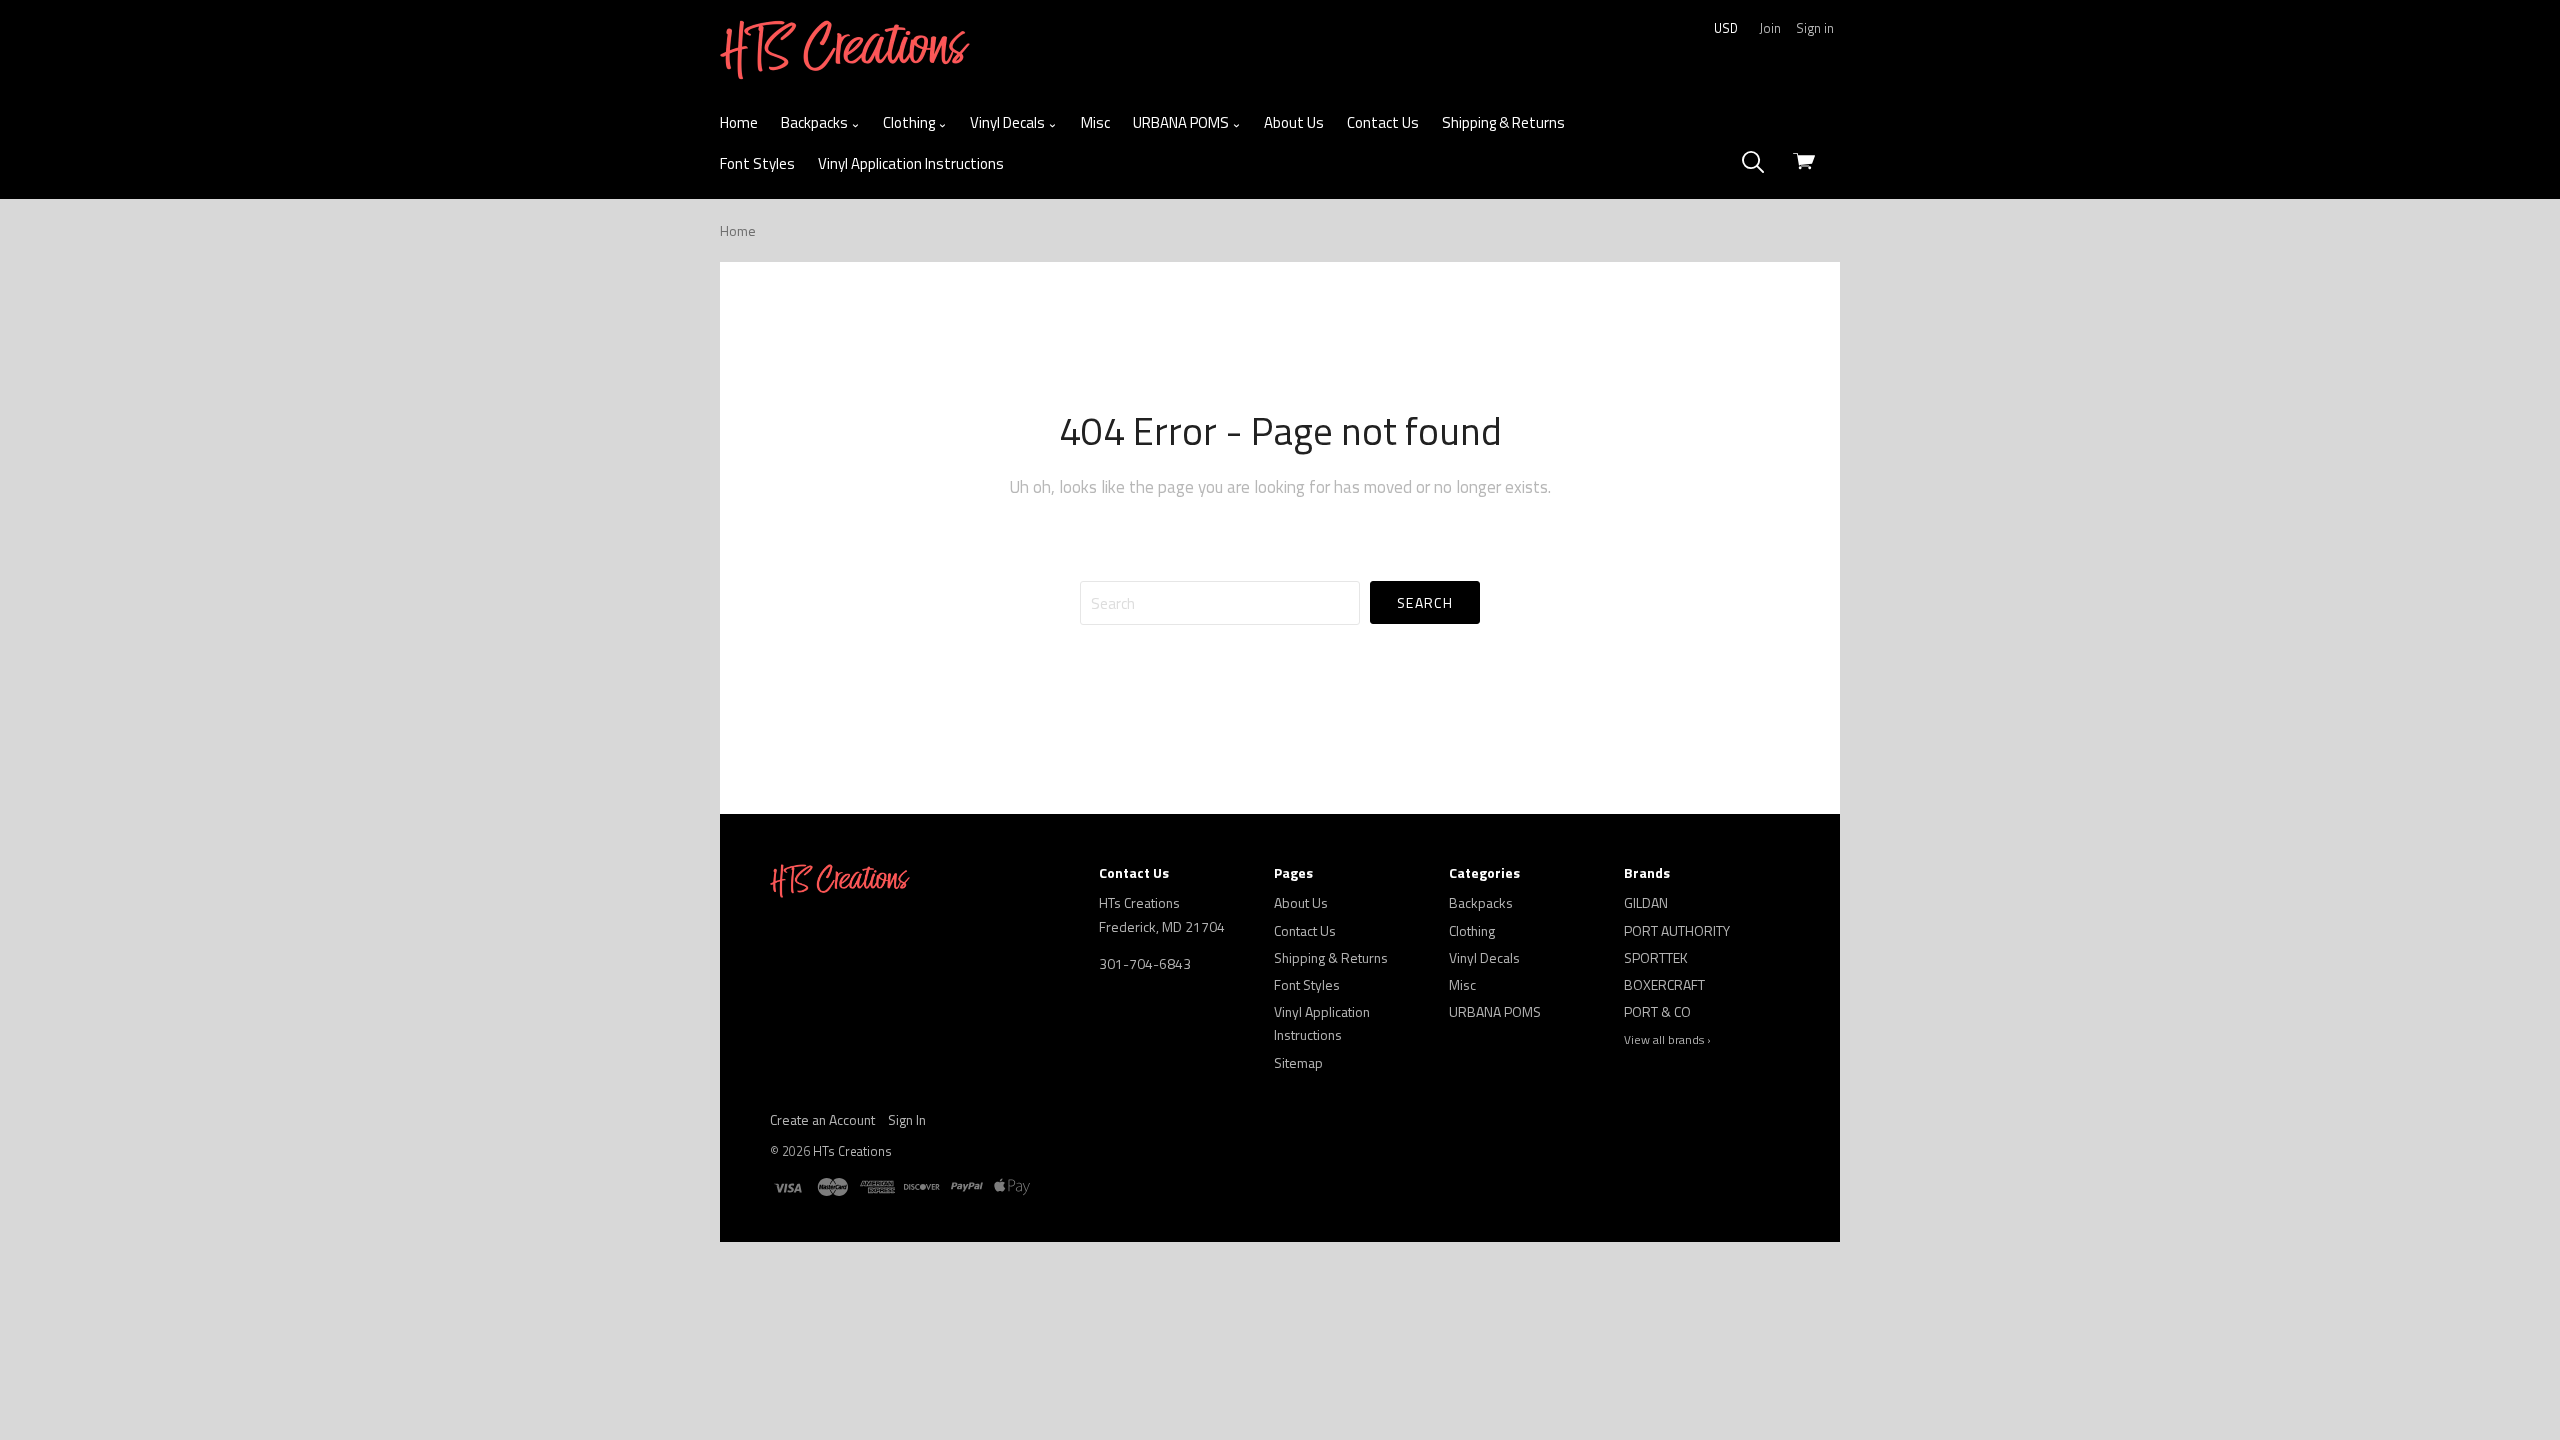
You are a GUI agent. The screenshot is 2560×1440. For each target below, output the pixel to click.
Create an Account (822, 1119)
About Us (1294, 122)
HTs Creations (852, 1151)
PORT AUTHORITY (1677, 930)
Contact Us (1383, 122)
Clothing (910, 122)
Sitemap (1298, 1062)
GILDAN (1646, 902)
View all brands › (1667, 1040)
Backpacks (816, 122)
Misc (1095, 122)
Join (1770, 28)
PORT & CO (1657, 1011)
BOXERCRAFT (1664, 984)
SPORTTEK (1656, 957)
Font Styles (757, 163)
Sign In (907, 1119)
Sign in (1815, 28)
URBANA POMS (1182, 122)
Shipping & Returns (1503, 122)
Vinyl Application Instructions (911, 163)
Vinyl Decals (1009, 122)
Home (739, 122)
